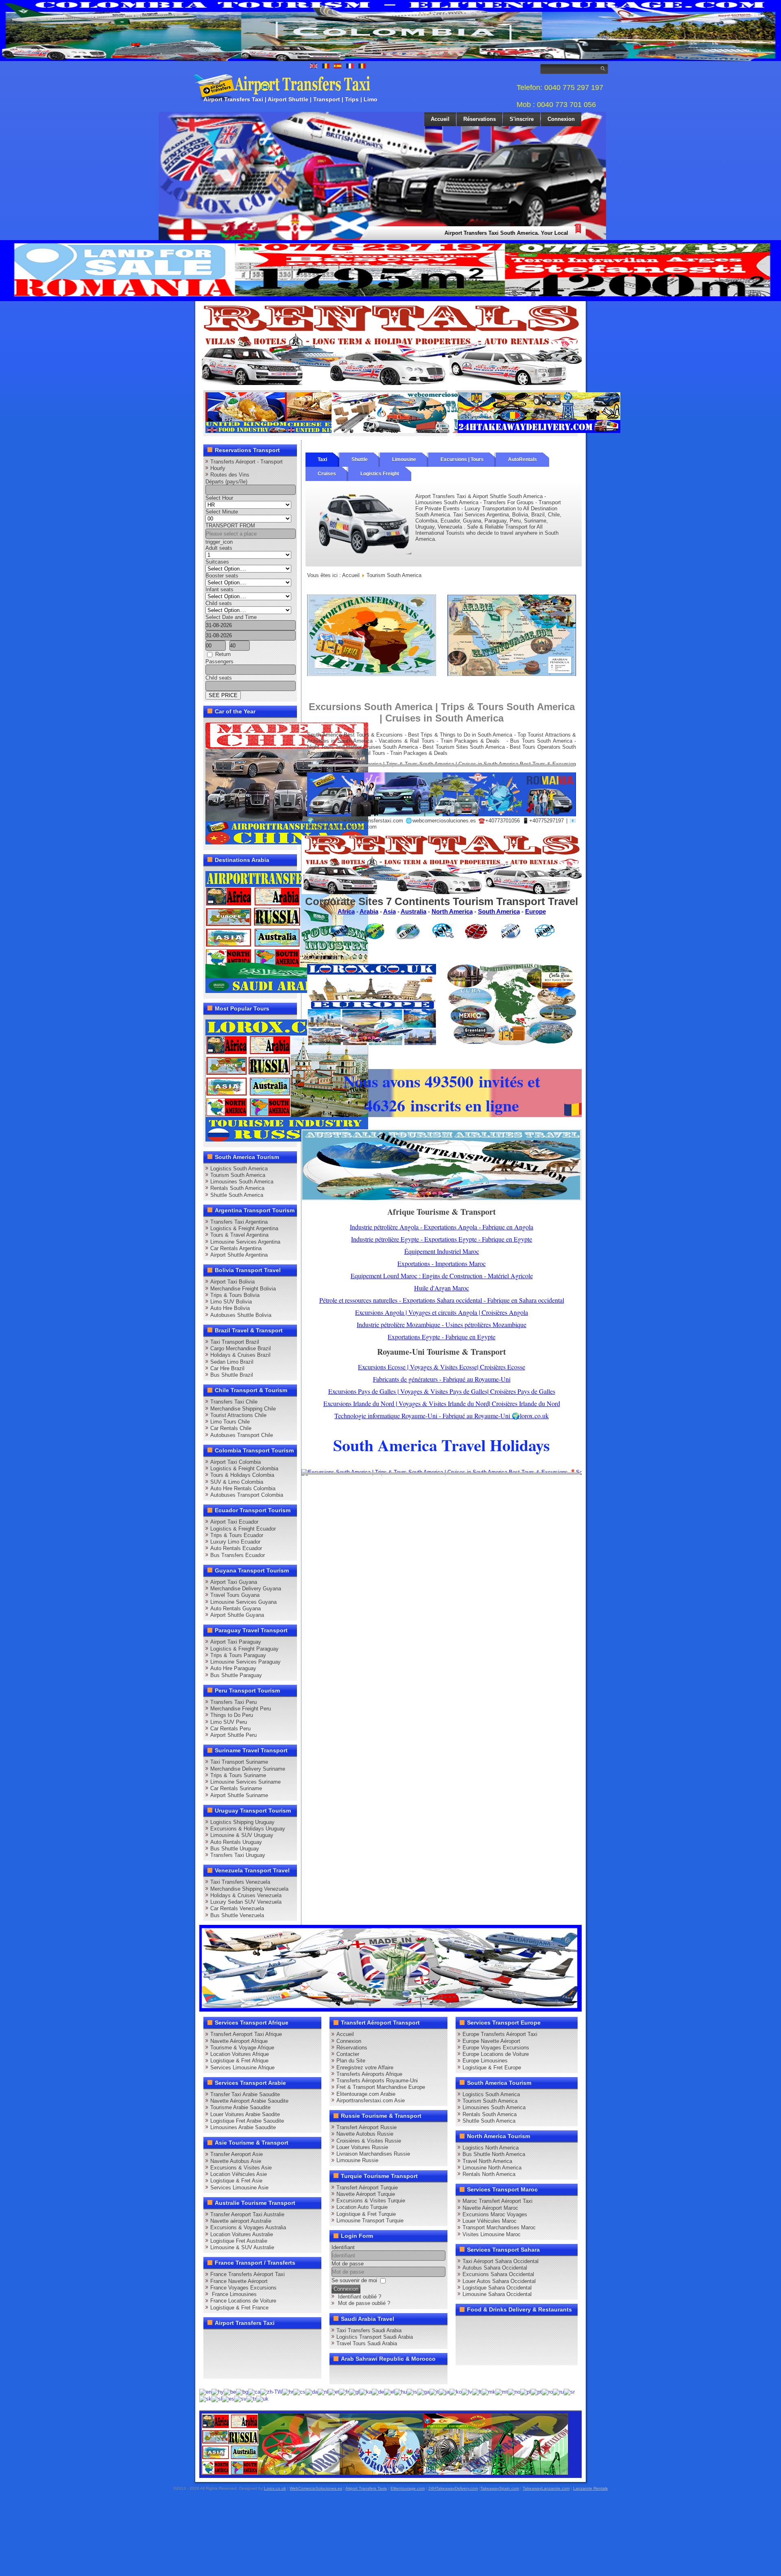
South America (499, 911)
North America (452, 911)
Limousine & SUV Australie (242, 2247)
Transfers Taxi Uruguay (238, 1855)
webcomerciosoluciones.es (444, 821)
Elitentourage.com (408, 2488)
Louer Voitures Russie (362, 2147)
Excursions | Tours (462, 459)
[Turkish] (251, 2398)
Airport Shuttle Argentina (239, 1255)
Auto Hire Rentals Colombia (243, 1488)
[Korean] (456, 2391)
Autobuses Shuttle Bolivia (241, 1315)
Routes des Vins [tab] (230, 475)
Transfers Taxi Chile (234, 1402)
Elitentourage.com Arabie (366, 2094)
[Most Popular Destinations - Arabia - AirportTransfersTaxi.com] (287, 991)
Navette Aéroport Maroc (490, 2208)
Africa (346, 911)
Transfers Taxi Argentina (239, 1222)
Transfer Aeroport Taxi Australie (247, 2214)
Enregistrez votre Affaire (365, 2068)
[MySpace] (243, 2368)
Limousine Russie (357, 2160)
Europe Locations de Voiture (496, 2054)
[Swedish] (240, 2398)
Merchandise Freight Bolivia (243, 1289)
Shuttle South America (237, 1195)
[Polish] (526, 2391)
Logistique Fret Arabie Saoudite (247, 2121)
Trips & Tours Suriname (238, 1775)
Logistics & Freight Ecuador (243, 1529)
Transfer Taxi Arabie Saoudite (245, 2094)
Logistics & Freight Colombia (244, 1468)
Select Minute (222, 512)
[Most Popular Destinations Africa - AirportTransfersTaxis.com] (372, 674)
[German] (378, 2391)
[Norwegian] (514, 2391)
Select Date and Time (231, 617)
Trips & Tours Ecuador (237, 1535)
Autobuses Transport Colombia (247, 1495)
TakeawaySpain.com (500, 2488)
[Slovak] (205, 2398)
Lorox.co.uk (275, 2488)
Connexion (561, 119)
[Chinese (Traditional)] (271, 2391)
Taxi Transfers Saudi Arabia (369, 2330)
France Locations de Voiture (243, 2301)
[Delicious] (228, 2353)
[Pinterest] (305, 2338)
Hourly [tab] (218, 468)
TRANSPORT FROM (230, 526)
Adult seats (219, 548)
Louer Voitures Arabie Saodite (245, 2114)
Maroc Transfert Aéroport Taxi (497, 2201)
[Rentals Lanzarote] (390, 383)
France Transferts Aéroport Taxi (248, 2274)
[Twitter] (228, 2338)
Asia (389, 911)
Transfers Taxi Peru (233, 1702)
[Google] (243, 2338)
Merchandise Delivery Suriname (248, 1769)
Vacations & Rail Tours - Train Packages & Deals (439, 741)
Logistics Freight (380, 474)
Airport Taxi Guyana (234, 1582)
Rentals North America (489, 2174)
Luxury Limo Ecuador (235, 1542)
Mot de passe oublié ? (364, 2303)
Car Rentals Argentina (236, 1248)
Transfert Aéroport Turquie (367, 2188)
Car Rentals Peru (230, 1729)
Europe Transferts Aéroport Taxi (500, 2034)
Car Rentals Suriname (236, 1788)
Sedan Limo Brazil (232, 1362)
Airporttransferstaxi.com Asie (371, 2100)
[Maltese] (502, 2391)
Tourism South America (238, 1175)
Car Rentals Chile (231, 1428)
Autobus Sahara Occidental (495, 2268)
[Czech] (299, 2391)
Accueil (440, 119)
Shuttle (360, 459)
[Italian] (434, 2391)
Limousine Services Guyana (243, 1602)
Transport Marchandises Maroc (499, 2227)
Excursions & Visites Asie (241, 2168)
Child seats (219, 603)
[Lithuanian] (477, 2391)
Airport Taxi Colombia (236, 1462)
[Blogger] (243, 2353)
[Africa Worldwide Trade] (385, 2473)
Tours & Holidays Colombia (242, 1475)
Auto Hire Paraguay (233, 1668)
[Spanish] (228, 2398)
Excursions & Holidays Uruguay (248, 1829)
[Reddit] (259, 2353)
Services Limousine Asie (239, 2188)
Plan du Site (351, 2061)
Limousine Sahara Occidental (497, 2294)
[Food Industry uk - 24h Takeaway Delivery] (287, 431)
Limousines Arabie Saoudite (243, 2127)
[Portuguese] (536, 2391)
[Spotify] (212, 2368)
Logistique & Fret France (239, 2308)
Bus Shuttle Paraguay (236, 1675)
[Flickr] (228, 2368)
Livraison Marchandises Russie (373, 2154)
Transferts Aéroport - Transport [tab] (247, 462)
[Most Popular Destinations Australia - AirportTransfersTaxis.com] (442, 1199)
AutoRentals (522, 459)
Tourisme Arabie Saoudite (240, 2107)
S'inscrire (522, 119)
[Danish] (312, 2391)
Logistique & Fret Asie (236, 2181)
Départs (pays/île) (226, 482)
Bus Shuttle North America (494, 2154)
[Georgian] (366, 2391)
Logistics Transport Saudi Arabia (375, 2337)
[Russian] (558, 2391)
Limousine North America (492, 2168)
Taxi (322, 459)
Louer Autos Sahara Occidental (499, 2281)
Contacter (348, 2054)
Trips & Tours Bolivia (235, 1295)
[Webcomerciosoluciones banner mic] (413, 431)
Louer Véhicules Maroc (490, 2221)
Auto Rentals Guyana (236, 1608)
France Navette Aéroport (239, 2281)
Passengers (219, 661)
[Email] (290, 2353)
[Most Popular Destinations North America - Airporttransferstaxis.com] (512, 1043)
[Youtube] (259, 2338)
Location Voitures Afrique (240, 2054)
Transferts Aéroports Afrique (369, 2074)
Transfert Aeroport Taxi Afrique (246, 2034)
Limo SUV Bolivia (231, 1302)
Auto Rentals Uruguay (236, 1842)
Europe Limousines (485, 2061)
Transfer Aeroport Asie (237, 2154)
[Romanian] (547, 2391)
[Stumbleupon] (274, 2353)
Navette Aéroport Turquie (366, 2194)
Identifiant (343, 2247)
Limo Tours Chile (230, 1422)
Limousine (404, 459)
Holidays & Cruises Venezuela (246, 1895)
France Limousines (233, 2294)
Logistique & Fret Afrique (239, 2061)
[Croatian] (288, 2391)
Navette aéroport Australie (241, 2221)
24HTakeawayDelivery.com (453, 2488)
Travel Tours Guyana (235, 1595)
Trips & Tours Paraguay (238, 1655)
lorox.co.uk (327, 821)
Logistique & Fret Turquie (366, 2214)
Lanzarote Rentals (590, 2488)
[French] (344, 2391)
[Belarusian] (230, 2391)
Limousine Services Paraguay (245, 1662)
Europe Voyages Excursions (496, 2048)
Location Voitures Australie (242, 2234)
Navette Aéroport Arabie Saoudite (249, 2101)
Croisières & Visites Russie (369, 2141)
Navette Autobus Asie (236, 2161)
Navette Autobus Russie (365, 2134)
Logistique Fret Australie (239, 2241)
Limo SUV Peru (229, 1722)
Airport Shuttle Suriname (239, 1795)
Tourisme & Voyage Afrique (242, 2048)
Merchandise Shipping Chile (243, 1409)
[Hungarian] (401, 2391)
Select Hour (219, 498)
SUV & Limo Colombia (237, 1482)
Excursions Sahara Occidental (498, 2274)
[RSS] (305, 2353)
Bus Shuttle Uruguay (235, 1849)
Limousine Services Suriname (245, 1782)
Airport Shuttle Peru (233, 1735)
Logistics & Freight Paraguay (244, 1649)
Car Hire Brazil (227, 1368)
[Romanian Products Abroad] (539, 431)
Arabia (369, 911)
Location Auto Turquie (362, 2207)
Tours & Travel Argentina (239, 1235)
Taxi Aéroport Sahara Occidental (501, 2261)
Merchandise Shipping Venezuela (249, 1889)
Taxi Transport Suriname (239, 1762)
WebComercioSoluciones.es (316, 2488)
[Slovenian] (217, 2398)
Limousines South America (242, 1182)
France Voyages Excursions (243, 2288)
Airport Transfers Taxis (366, 2488)
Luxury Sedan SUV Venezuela (246, 1902)
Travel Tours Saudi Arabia (367, 2343)
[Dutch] (323, 2391)
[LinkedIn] (212, 2353)
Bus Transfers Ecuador (238, 1555)
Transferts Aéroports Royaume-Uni (377, 2081)
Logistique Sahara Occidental (497, 2288)
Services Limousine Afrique (242, 2068)
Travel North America (487, 2161)
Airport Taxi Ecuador (234, 1522)
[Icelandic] (412, 2391)
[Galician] (354, 2391)
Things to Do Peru (232, 1715)
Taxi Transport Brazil (235, 1342)
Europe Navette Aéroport (491, 2041)
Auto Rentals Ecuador (236, 1548)
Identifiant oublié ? (360, 2297)
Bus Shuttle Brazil (232, 1375)
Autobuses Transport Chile (242, 1435)
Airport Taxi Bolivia (232, 1282)
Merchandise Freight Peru (241, 1709)
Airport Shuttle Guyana (237, 1615)
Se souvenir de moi (354, 2280)
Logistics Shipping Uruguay (242, 1822)
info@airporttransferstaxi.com (342, 827)
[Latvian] (467, 2391)
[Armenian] (218, 2391)
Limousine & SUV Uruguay (242, 1835)
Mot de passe (348, 2264)
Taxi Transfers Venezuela (240, 1882)
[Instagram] (290, 2338)
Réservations (480, 119)
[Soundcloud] (274, 2338)
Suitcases (217, 562)
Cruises (327, 474)
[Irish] (423, 2391)
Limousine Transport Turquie (370, 2221)
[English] (205, 2391)
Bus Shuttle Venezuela (237, 1915)
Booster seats (222, 576)
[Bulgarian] (242, 2391)
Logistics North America (491, 2148)
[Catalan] (254, 2391)
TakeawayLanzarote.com (546, 2488)
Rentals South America (237, 1188)
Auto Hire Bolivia (230, 1308)
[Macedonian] (489, 2391)
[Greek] (389, 2391)
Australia (413, 911)
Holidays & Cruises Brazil (240, 1355)
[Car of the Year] (287, 843)
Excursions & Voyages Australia (248, 2227)
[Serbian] (569, 2391)
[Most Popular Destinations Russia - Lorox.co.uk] (287, 1140)
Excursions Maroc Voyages (495, 2214)
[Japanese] (444, 2391)
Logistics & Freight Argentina (244, 1228)
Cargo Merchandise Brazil (241, 1348)
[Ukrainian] (262, 2398)
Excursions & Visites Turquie (371, 2201)
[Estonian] (334, 2391)
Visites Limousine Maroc (492, 2234)
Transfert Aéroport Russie (367, 2127)
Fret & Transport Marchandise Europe (381, 2087)
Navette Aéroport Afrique (239, 2041)
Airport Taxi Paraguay (236, 1642)
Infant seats (219, 589)
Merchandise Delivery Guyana (246, 1589)
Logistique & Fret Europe (492, 2068)
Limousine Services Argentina (245, 1242)
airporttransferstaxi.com (375, 821)
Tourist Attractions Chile (238, 1415)
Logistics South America (239, 1169)
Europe (536, 911)
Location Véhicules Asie (239, 2174)
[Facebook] (212, 2338)
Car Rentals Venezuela (237, 1908)
